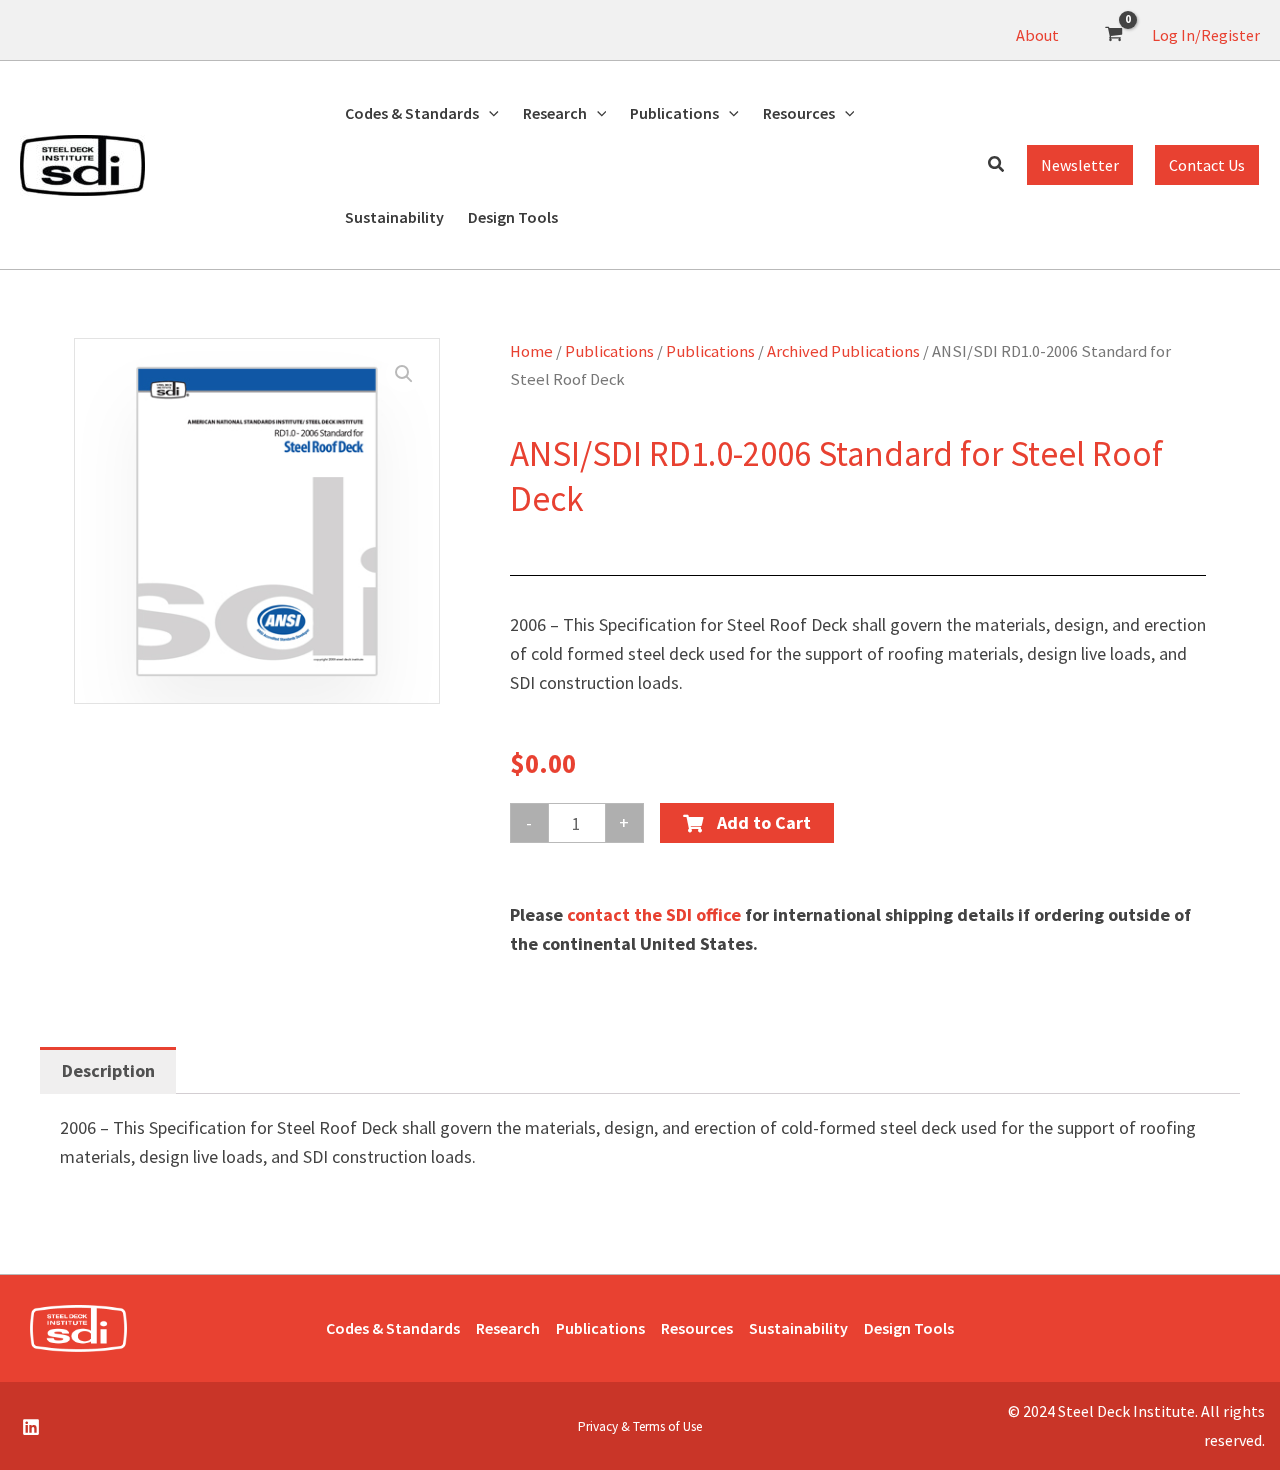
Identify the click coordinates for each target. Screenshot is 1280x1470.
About (1037, 35)
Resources (697, 1328)
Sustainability (798, 1328)
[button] (489, 113)
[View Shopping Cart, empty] (1114, 35)
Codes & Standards (393, 1328)
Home (531, 351)
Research (508, 1328)
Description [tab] (108, 1070)
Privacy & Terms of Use (640, 1426)
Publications (609, 351)
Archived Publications (843, 351)
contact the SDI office (654, 914)
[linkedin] (34, 1427)
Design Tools (909, 1328)
